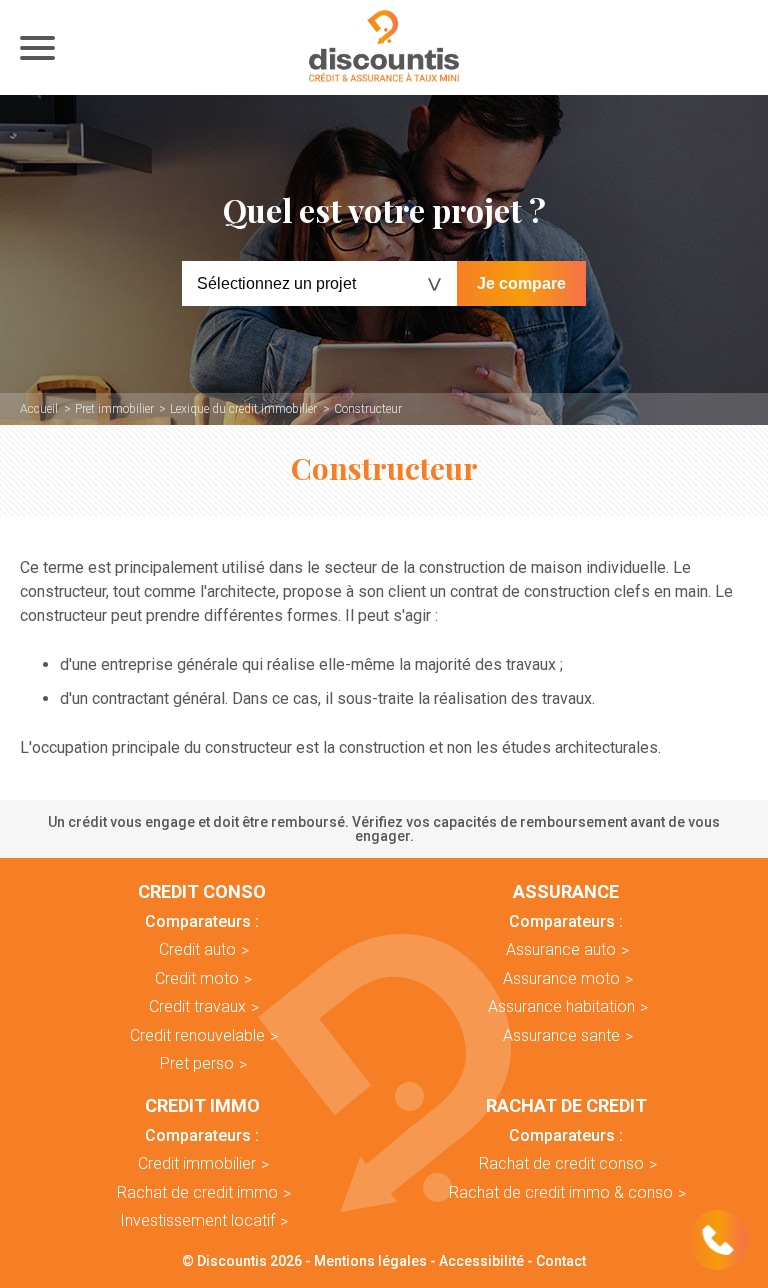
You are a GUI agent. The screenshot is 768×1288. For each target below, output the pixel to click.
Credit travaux (197, 1006)
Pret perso (197, 1063)
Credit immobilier (197, 1163)
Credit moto (197, 978)
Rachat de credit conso (561, 1163)
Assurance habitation (561, 1006)
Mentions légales (370, 1261)
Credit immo (202, 1106)
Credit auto (197, 949)
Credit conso (202, 892)
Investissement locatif (197, 1220)
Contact (561, 1261)
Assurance (566, 892)
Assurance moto (561, 978)
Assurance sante (561, 1035)
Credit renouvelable (197, 1035)
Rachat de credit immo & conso (561, 1192)
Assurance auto (561, 949)
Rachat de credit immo (197, 1192)
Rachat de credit (566, 1106)
